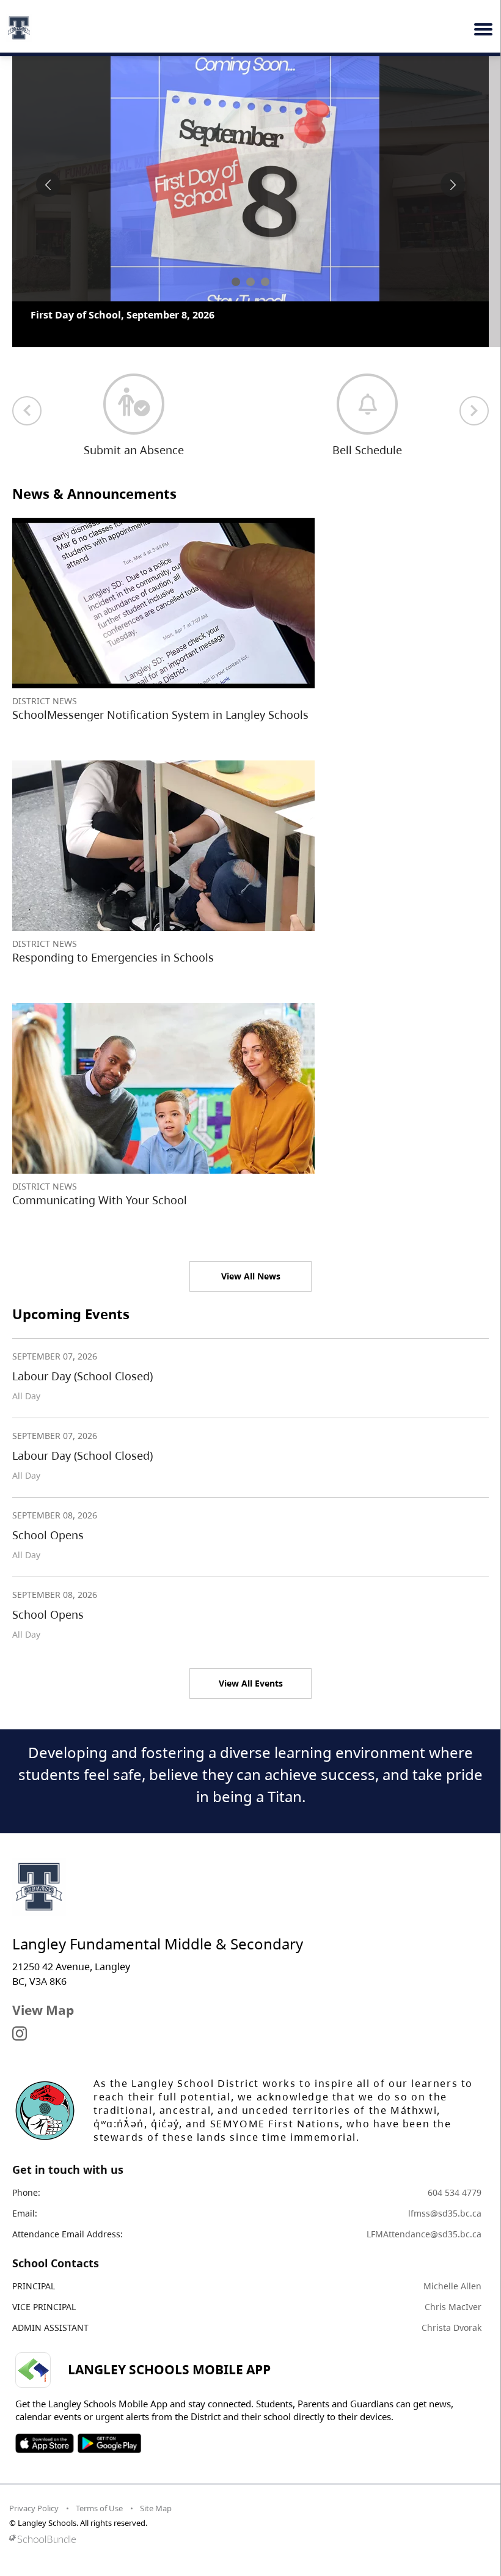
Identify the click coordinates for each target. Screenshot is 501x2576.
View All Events (251, 1731)
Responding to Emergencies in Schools (113, 1005)
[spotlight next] (453, 185)
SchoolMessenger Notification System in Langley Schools (160, 762)
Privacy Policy (34, 2556)
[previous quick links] (27, 458)
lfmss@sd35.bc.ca (445, 2261)
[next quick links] (474, 458)
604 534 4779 (455, 2240)
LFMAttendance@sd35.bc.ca (424, 2282)
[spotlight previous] (48, 185)
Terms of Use (99, 2556)
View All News (251, 1324)
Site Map (156, 2556)
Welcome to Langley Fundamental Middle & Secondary (163, 315)
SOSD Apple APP (45, 2491)
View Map (43, 2058)
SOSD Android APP (109, 2491)
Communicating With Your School (100, 1248)
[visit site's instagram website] (20, 2082)
